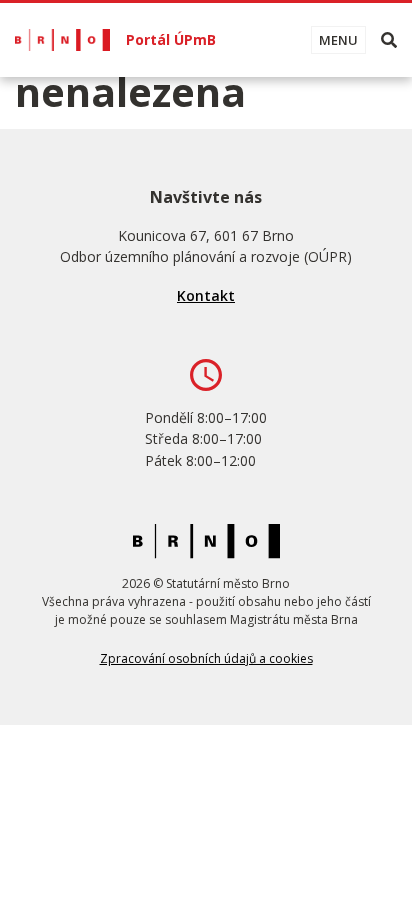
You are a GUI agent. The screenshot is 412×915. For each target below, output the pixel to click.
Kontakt (206, 295)
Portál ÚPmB (171, 39)
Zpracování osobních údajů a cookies (206, 658)
